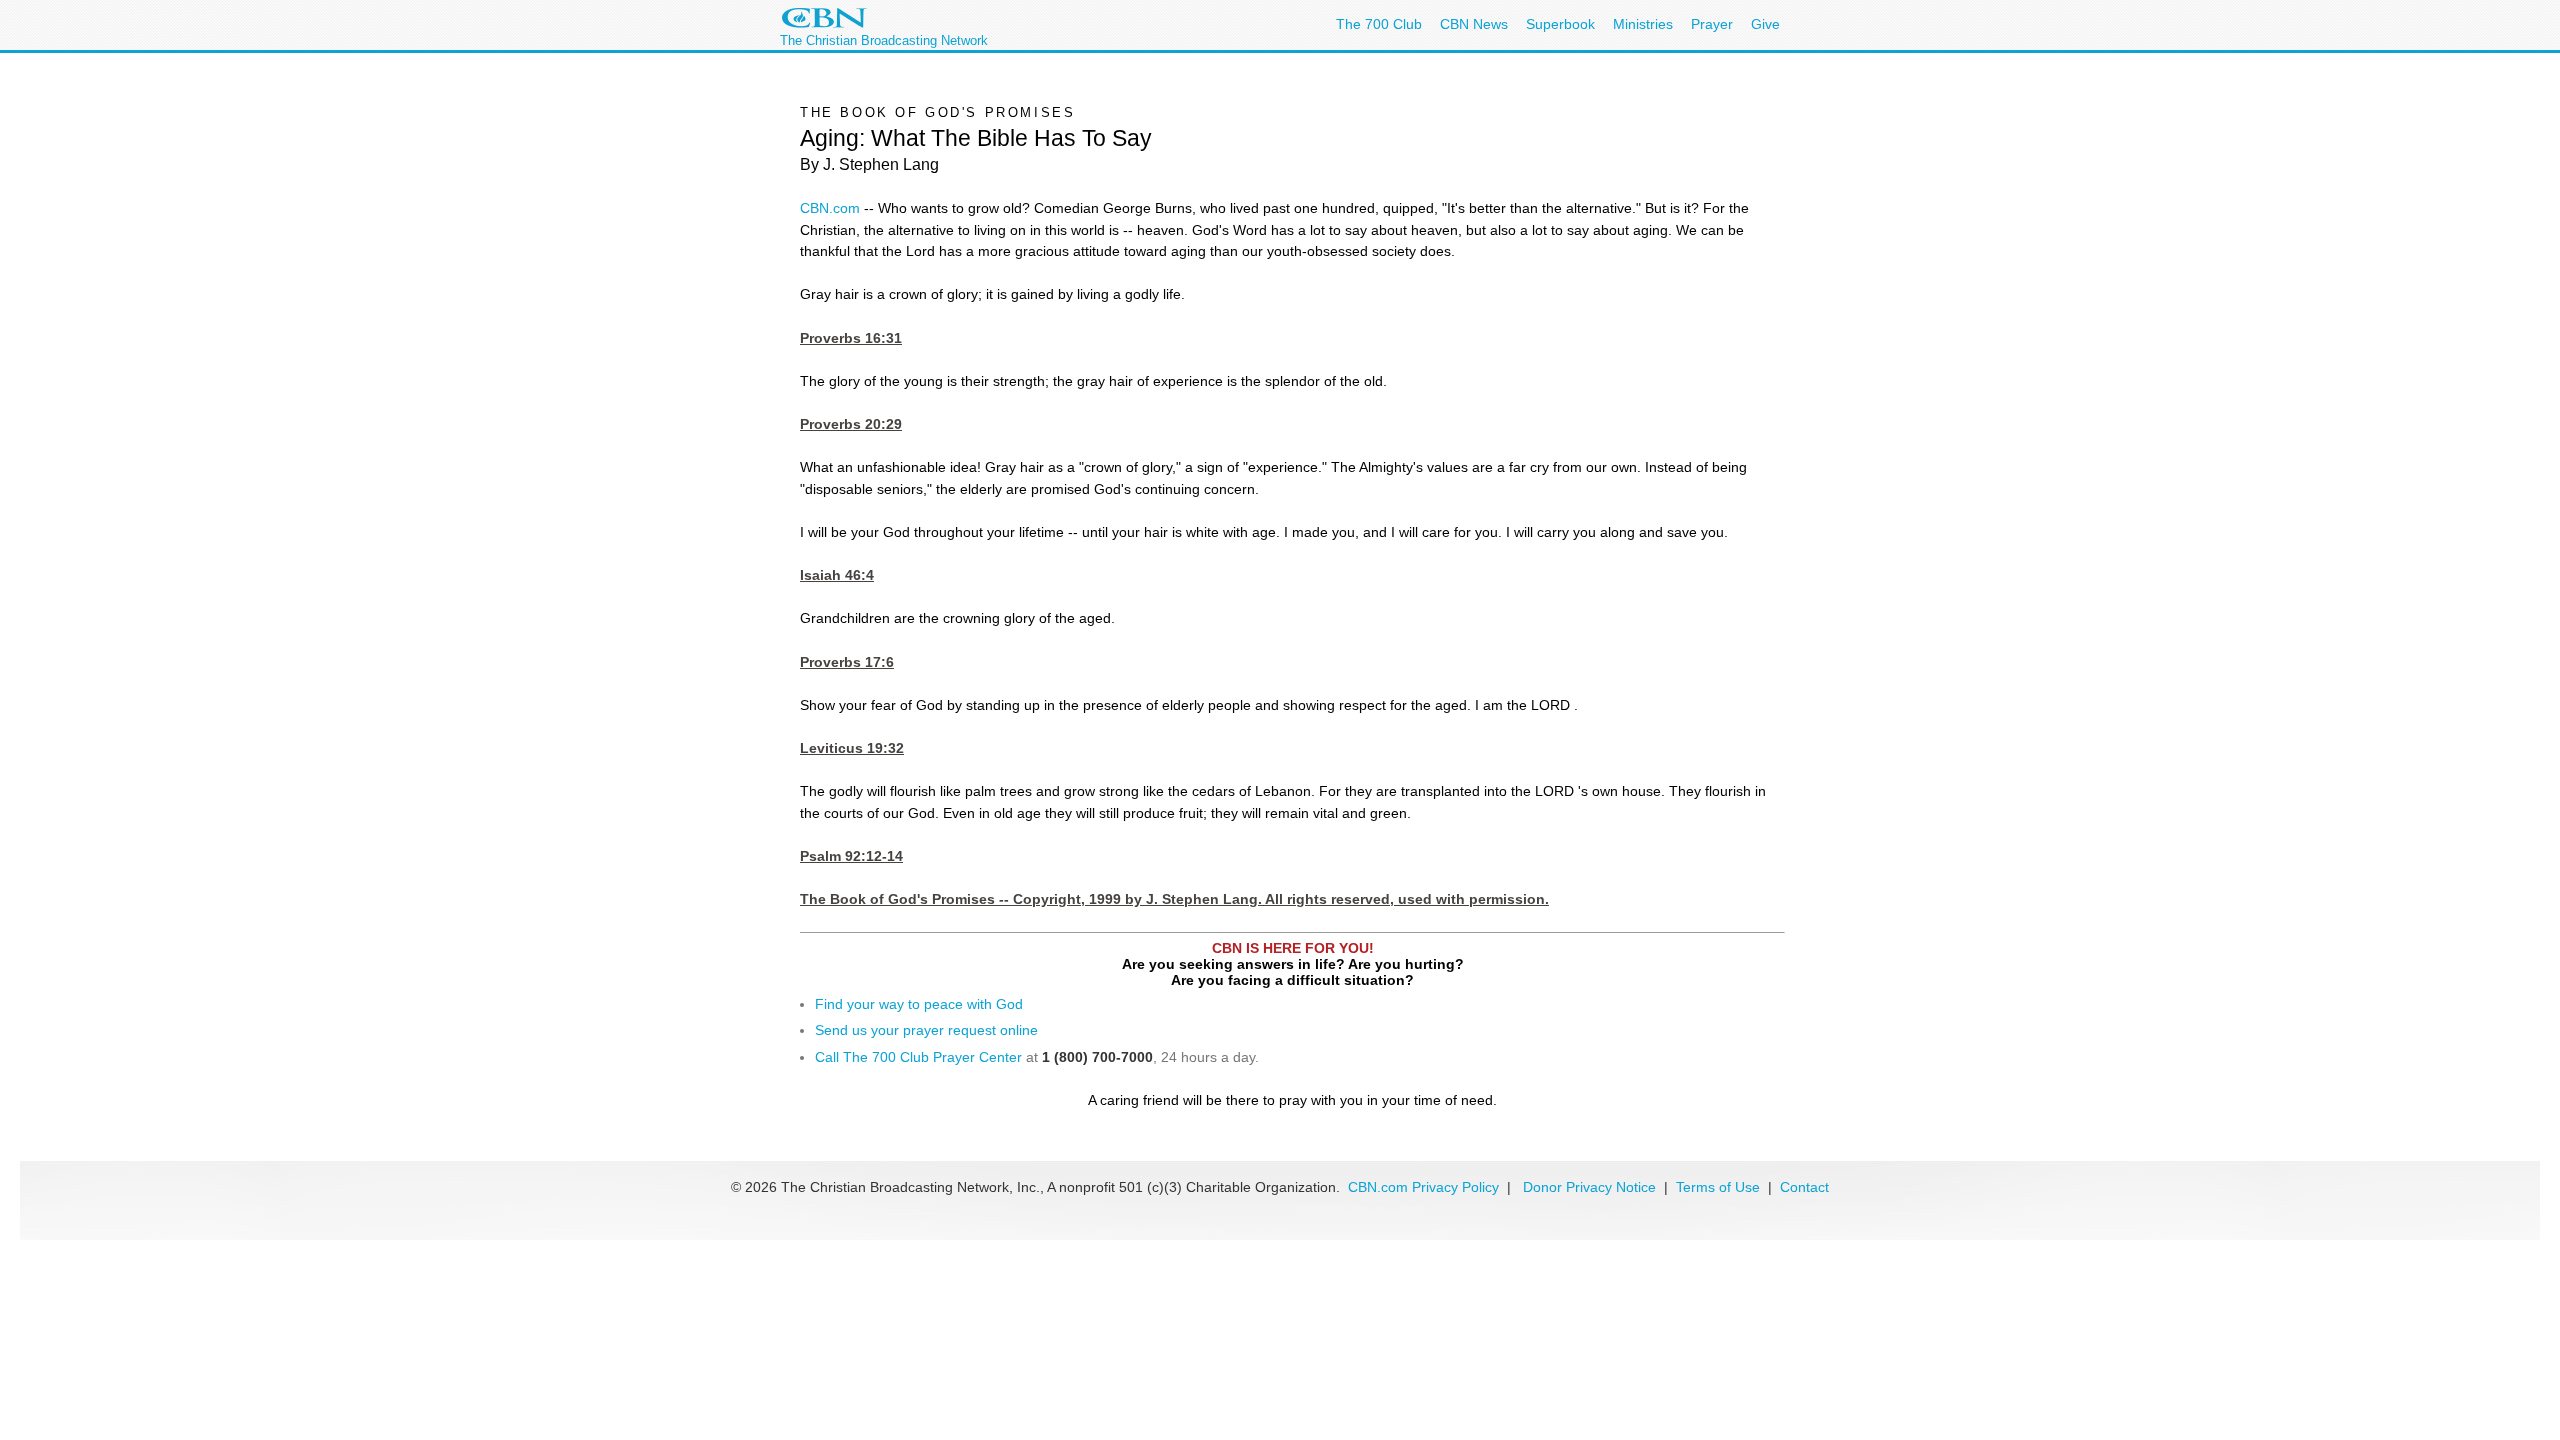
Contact (1804, 1187)
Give (1765, 24)
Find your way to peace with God (919, 1004)
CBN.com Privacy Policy (1423, 1187)
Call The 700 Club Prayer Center (918, 1057)
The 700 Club (1379, 24)
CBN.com (830, 208)
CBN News (1474, 24)
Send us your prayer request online (926, 1030)
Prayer (1712, 24)
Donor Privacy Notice (1589, 1187)
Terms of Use (1720, 1187)
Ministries (1643, 24)
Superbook (1560, 24)
